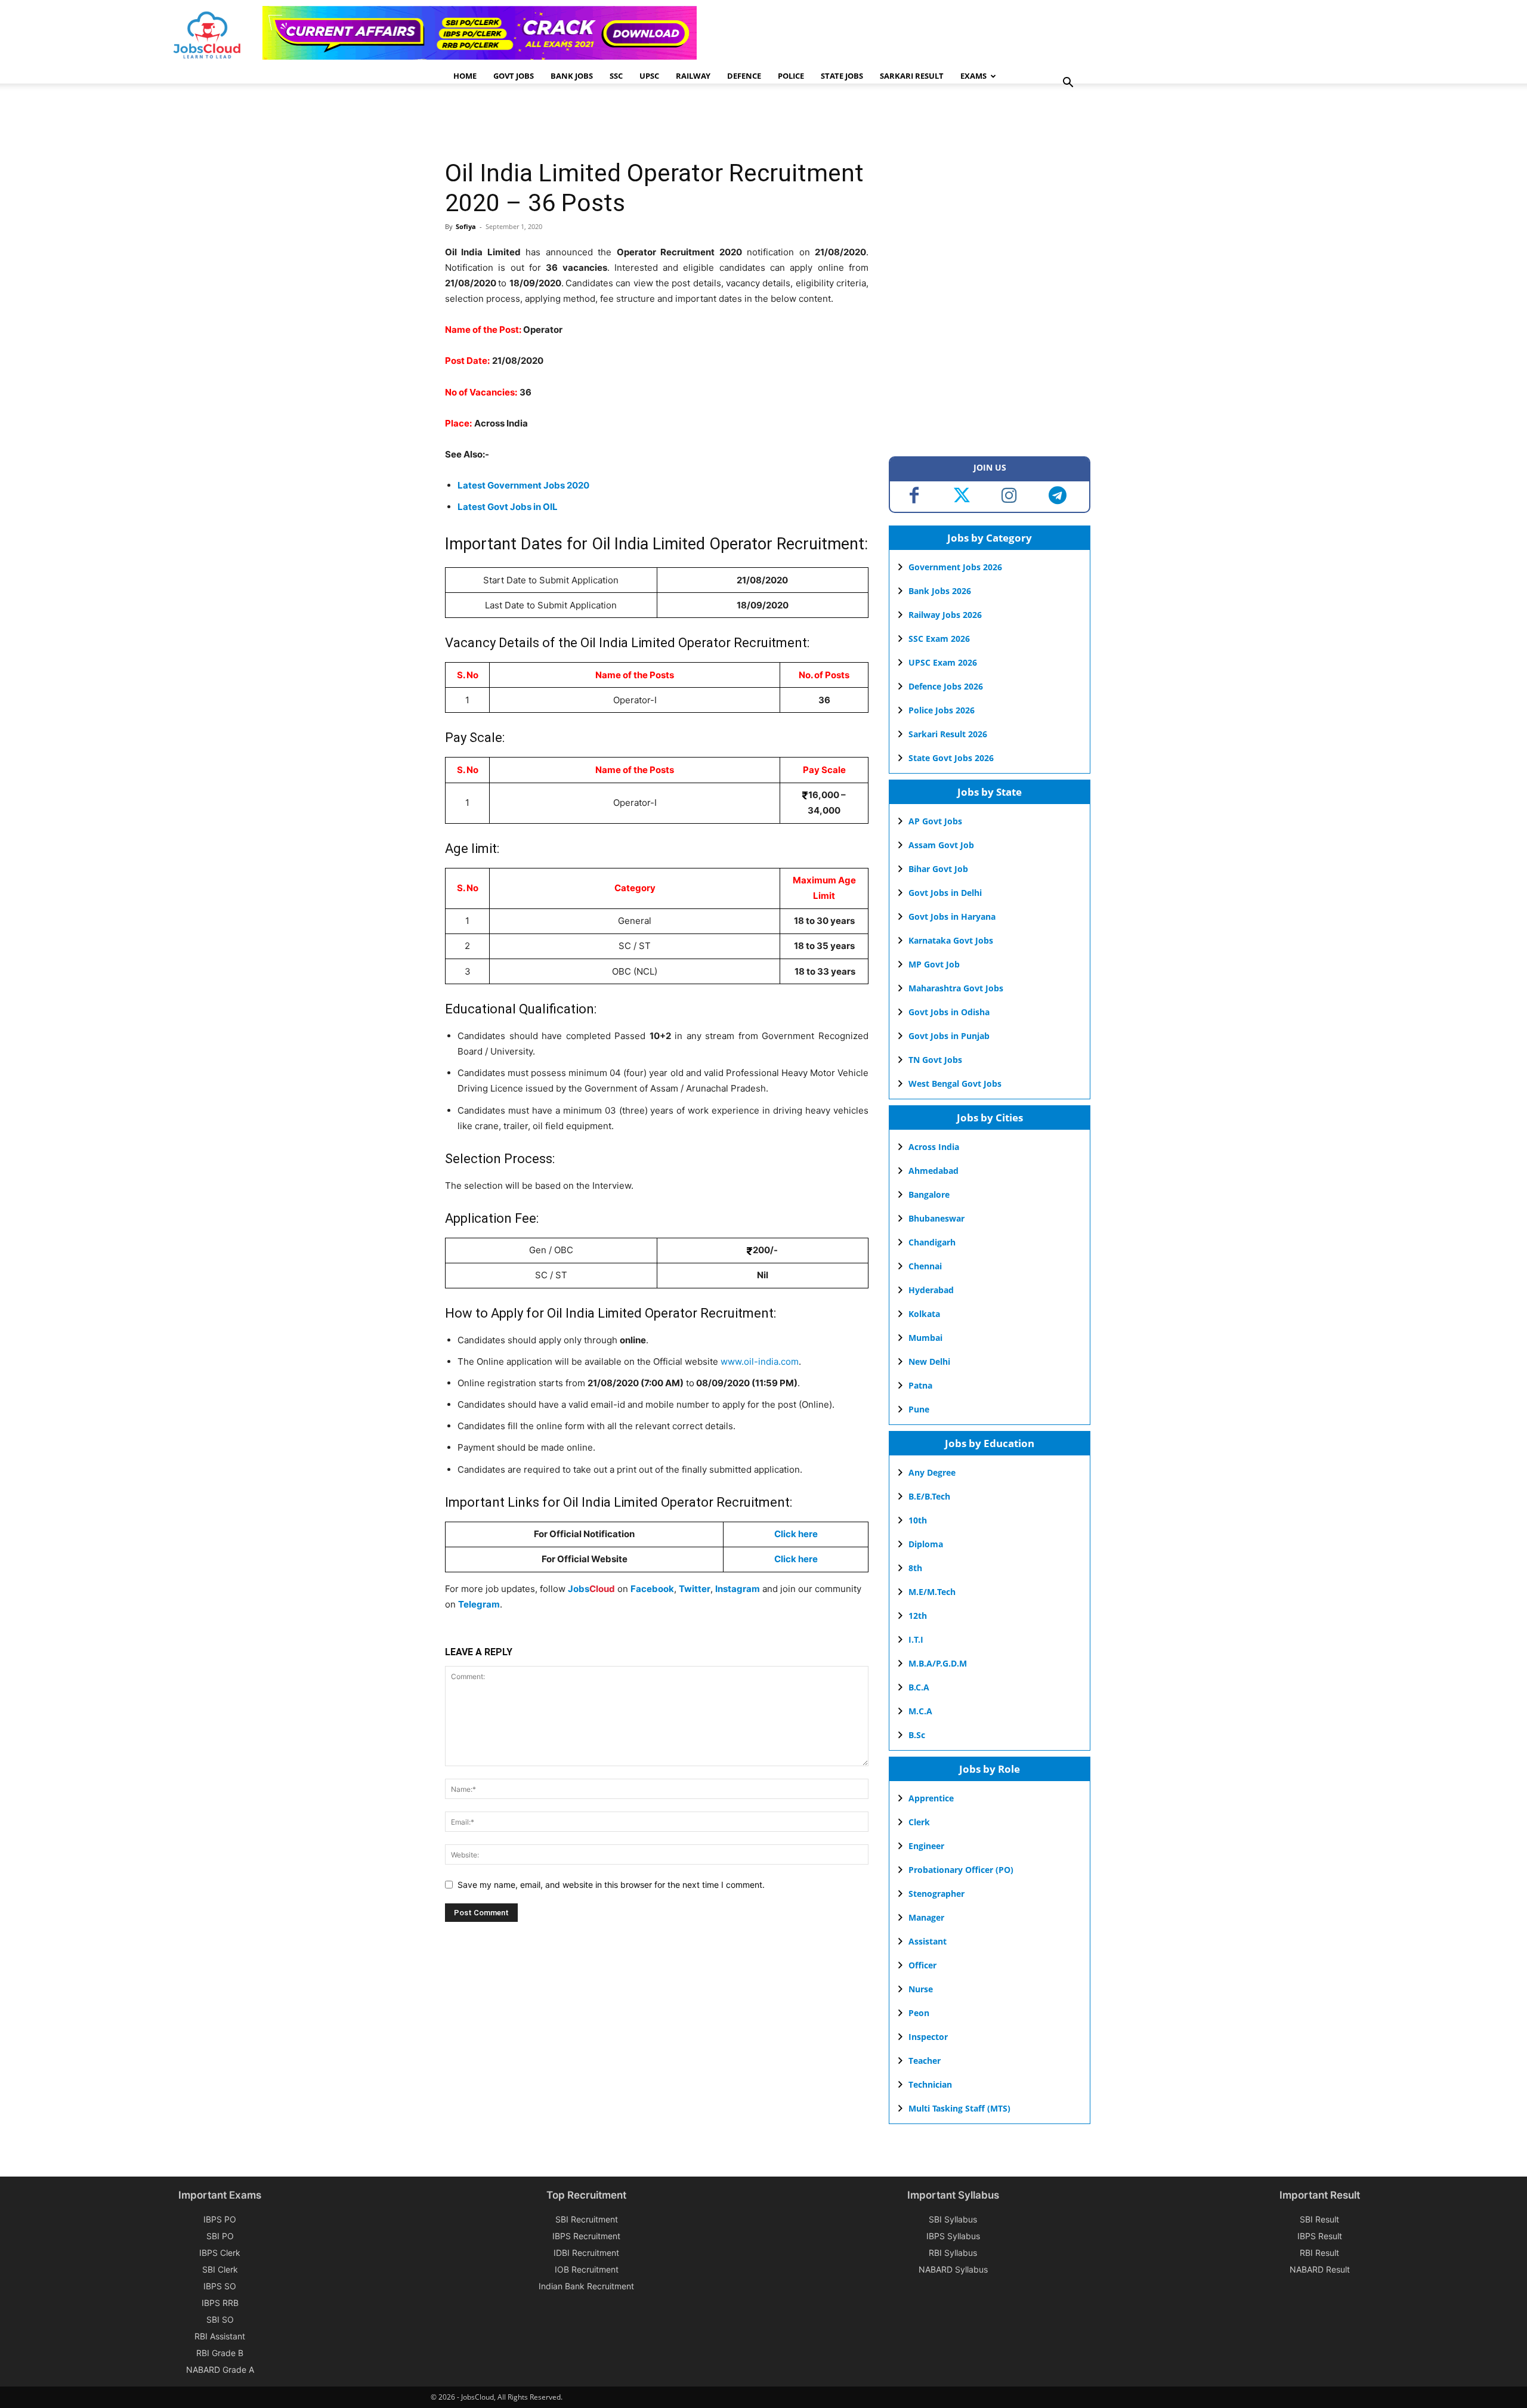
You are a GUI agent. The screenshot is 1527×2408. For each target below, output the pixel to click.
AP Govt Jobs (935, 821)
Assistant (928, 1941)
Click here (796, 1559)
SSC (616, 76)
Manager (926, 1917)
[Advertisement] (662, 122)
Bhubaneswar (936, 1218)
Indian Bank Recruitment (586, 2286)
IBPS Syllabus (953, 2236)
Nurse (921, 1989)
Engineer (926, 1846)
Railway (693, 76)
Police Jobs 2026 (942, 710)
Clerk (919, 1822)
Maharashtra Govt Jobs (956, 988)
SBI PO (220, 2236)
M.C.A (920, 1711)
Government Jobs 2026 (955, 567)
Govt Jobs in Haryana (952, 916)
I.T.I (916, 1639)
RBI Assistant (220, 2336)
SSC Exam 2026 (939, 639)
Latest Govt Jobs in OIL (508, 507)
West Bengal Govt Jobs (955, 1084)
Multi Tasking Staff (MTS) (959, 2108)
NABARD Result (1320, 2269)
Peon (919, 2013)
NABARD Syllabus (953, 2269)
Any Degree (932, 1472)
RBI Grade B (220, 2353)
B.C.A (919, 1687)
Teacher (925, 2061)
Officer (922, 1965)
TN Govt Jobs (935, 1060)
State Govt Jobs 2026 (951, 758)
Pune (919, 1409)
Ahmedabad (933, 1171)
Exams (973, 76)
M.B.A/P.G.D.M (938, 1663)
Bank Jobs (572, 76)
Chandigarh (932, 1242)
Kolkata (924, 1314)
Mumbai (925, 1338)
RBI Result (1319, 2253)
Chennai (925, 1266)
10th (918, 1520)
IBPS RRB (220, 2303)
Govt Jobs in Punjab (949, 1036)
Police (791, 76)
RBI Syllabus (953, 2253)
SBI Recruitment (587, 2219)
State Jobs (842, 76)
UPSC (649, 76)
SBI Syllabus (953, 2219)
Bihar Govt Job (938, 869)
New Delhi (929, 1361)
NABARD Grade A (220, 2370)
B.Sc (917, 1735)
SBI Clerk (220, 2269)
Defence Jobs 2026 (946, 686)
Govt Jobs (514, 76)
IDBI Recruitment (586, 2253)
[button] (1068, 84)
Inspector (928, 2037)
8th (915, 1568)
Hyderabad (931, 1290)
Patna (920, 1385)
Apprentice (931, 1798)
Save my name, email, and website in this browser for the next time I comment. (611, 1885)
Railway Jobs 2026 (945, 615)
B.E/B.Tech (929, 1496)
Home (465, 76)
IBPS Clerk (220, 2253)
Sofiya (466, 226)
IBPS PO (220, 2219)
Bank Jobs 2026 (940, 591)
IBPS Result (1320, 2236)
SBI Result (1319, 2219)
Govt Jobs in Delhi (945, 893)
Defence (744, 76)
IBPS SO (220, 2286)
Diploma (926, 1544)
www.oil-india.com (760, 1361)
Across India (934, 1147)
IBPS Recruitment (586, 2236)
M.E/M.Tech (932, 1592)
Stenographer (936, 1894)
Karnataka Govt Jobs (951, 940)
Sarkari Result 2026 (948, 734)
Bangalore (929, 1194)
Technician (930, 2084)
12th (918, 1616)
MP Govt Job (934, 964)
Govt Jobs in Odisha (949, 1012)
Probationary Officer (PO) (961, 1870)
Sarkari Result (912, 76)
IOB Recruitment (587, 2269)
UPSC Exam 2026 (943, 662)
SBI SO (220, 2319)
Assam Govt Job (941, 845)
